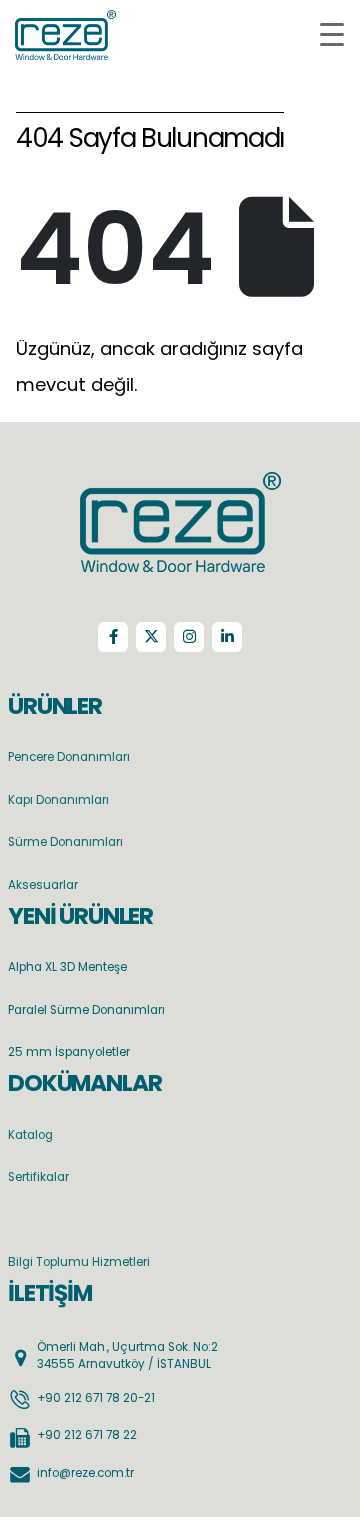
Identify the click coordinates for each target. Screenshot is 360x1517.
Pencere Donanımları (69, 757)
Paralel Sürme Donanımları (86, 1010)
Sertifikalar (38, 1177)
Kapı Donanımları (58, 800)
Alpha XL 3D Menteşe (67, 967)
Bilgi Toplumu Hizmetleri (79, 1262)
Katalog (30, 1135)
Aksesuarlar (43, 885)
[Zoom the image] (180, 484)
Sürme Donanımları (65, 842)
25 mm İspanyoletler (69, 1052)
